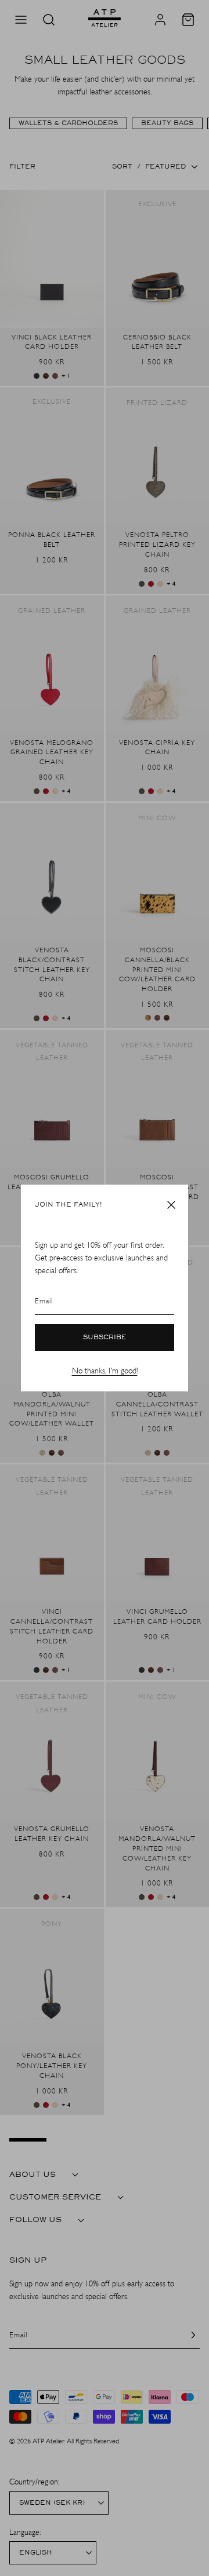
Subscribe (105, 1338)
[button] (171, 1205)
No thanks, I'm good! (105, 1371)
